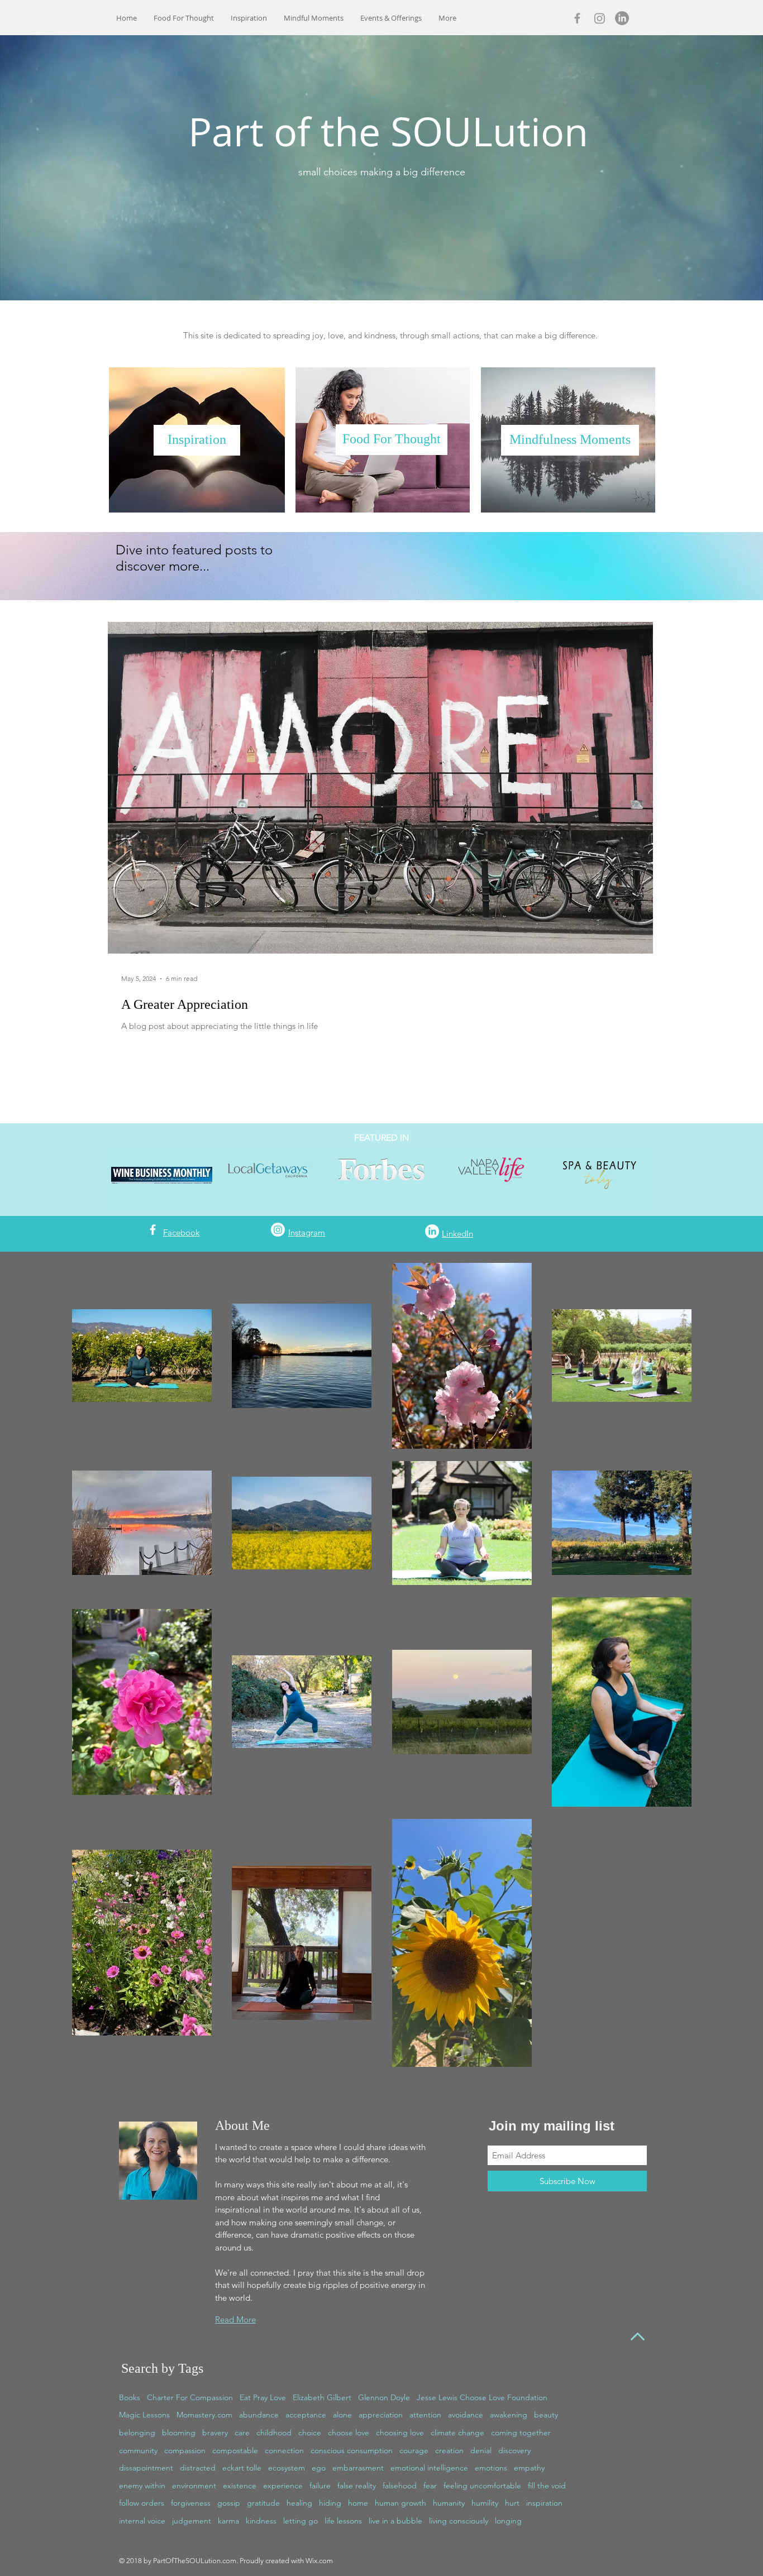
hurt (512, 2503)
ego (319, 2468)
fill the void (547, 2486)
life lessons (343, 2521)
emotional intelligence (429, 2468)
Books (130, 2397)
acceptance (306, 2415)
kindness (261, 2521)
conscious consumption (352, 2450)
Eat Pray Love (263, 2397)
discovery (514, 2450)
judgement (192, 2521)
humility (485, 2503)
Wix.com (319, 2561)
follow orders (142, 2503)
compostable (235, 2450)
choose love (349, 2433)
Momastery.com (204, 2415)
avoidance (466, 2415)
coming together (521, 2433)
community (138, 2450)
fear (430, 2486)
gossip (229, 2503)
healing (299, 2503)
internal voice (142, 2521)
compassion (185, 2450)
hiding (330, 2503)
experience (283, 2486)
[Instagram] (600, 18)
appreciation (381, 2415)
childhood (274, 2433)
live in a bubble (395, 2521)
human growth (400, 2503)
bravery (215, 2433)
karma (228, 2521)
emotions (491, 2468)
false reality (357, 2486)
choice (310, 2433)
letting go (301, 2521)
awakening (509, 2415)
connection (284, 2450)
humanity (449, 2503)
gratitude (263, 2503)
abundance (259, 2415)
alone (342, 2415)
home (358, 2503)
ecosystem (287, 2468)
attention (425, 2415)
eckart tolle (242, 2468)
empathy (529, 2468)
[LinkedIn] (622, 18)
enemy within (142, 2486)
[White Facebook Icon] (153, 1230)
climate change (457, 2433)
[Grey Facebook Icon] (577, 18)
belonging (137, 2433)
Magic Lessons (144, 2415)
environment (194, 2486)
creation (449, 2450)
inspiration (544, 2503)
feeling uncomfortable (482, 2486)
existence (240, 2486)
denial (481, 2450)
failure (320, 2486)
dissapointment (146, 2468)
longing (508, 2521)
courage (414, 2450)
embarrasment (358, 2468)
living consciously (459, 2521)
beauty (546, 2415)
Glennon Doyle (384, 2397)
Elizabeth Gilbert (322, 2397)
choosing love (400, 2433)
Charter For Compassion (190, 2397)
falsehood (400, 2486)
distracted (198, 2468)
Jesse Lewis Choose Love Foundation (482, 2397)
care (242, 2433)
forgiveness (191, 2503)
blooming (179, 2433)
